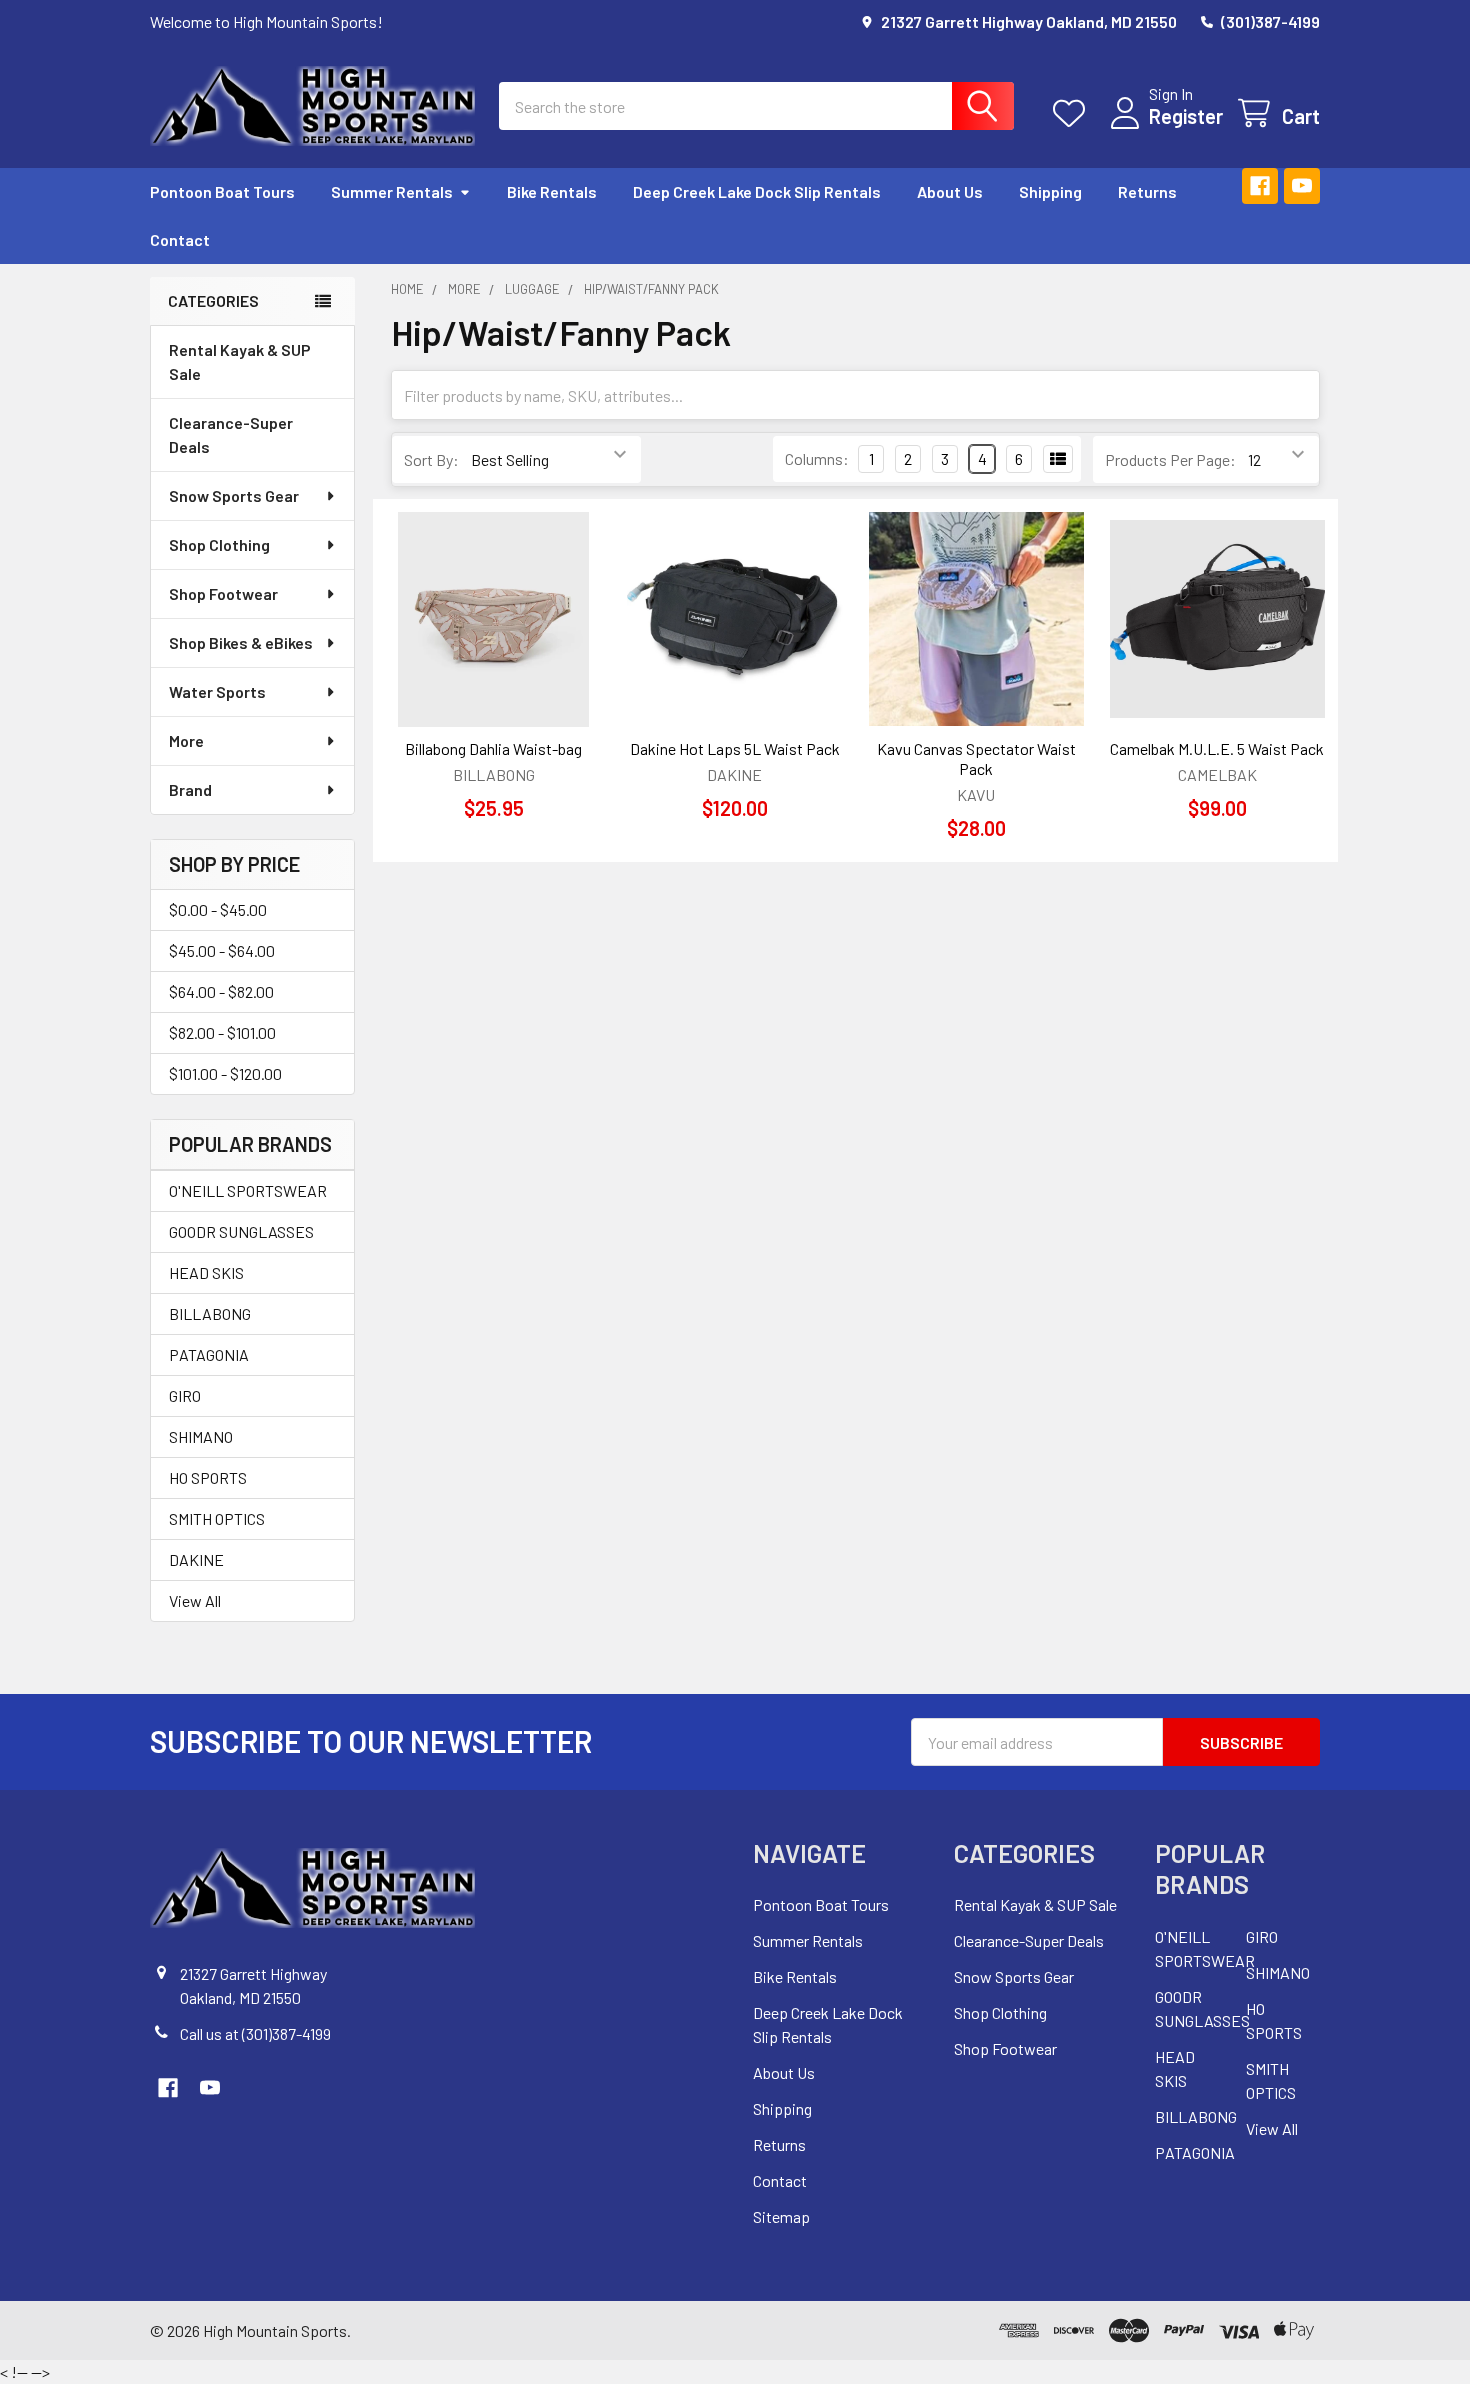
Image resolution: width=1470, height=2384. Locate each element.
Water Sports (217, 691)
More (186, 740)
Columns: (817, 458)
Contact (180, 239)
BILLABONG (210, 1313)
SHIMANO (201, 1436)
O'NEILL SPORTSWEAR (248, 1190)
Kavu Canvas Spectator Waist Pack (976, 758)
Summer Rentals (392, 191)
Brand (190, 789)
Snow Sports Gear (234, 495)
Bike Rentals (552, 191)
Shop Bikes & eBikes (241, 642)
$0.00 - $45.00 (218, 909)
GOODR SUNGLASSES (241, 1231)
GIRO (185, 1395)
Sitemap (781, 2216)
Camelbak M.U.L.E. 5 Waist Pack (1217, 748)
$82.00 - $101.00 (222, 1032)
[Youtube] (1302, 186)
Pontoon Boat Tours (222, 191)
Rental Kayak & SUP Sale (240, 361)
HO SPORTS (208, 1477)
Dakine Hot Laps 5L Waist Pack (735, 748)
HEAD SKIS (206, 1272)
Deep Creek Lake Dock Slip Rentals (757, 191)
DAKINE (196, 1559)
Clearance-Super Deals (231, 434)
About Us (950, 191)
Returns (1147, 191)
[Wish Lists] (1073, 113)
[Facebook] (1260, 186)
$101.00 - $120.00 (225, 1073)
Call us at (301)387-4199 (255, 2033)
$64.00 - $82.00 (221, 991)
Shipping (1050, 191)
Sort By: (431, 459)
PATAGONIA (209, 1354)
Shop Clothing (219, 544)
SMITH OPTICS (217, 1518)
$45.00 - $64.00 (222, 950)
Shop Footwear (223, 593)
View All (195, 1600)
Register (1186, 116)
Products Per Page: (1170, 459)
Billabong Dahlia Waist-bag (493, 748)
